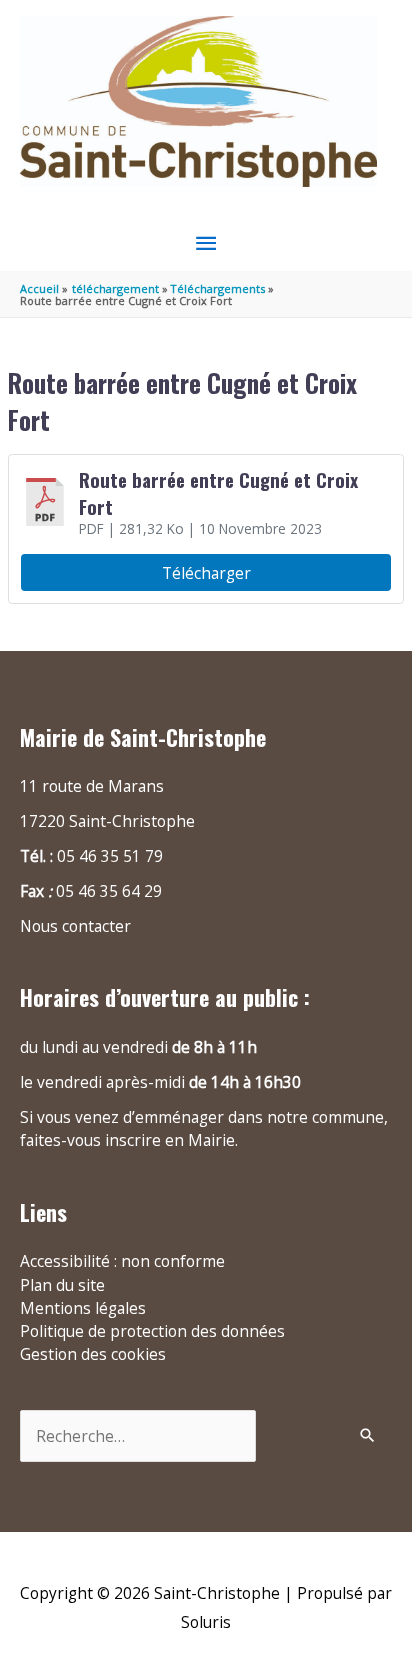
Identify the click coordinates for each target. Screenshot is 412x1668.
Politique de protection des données (152, 1331)
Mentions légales (83, 1308)
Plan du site (62, 1285)
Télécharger (206, 573)
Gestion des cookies (93, 1354)
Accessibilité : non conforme (122, 1261)
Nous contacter (75, 926)
